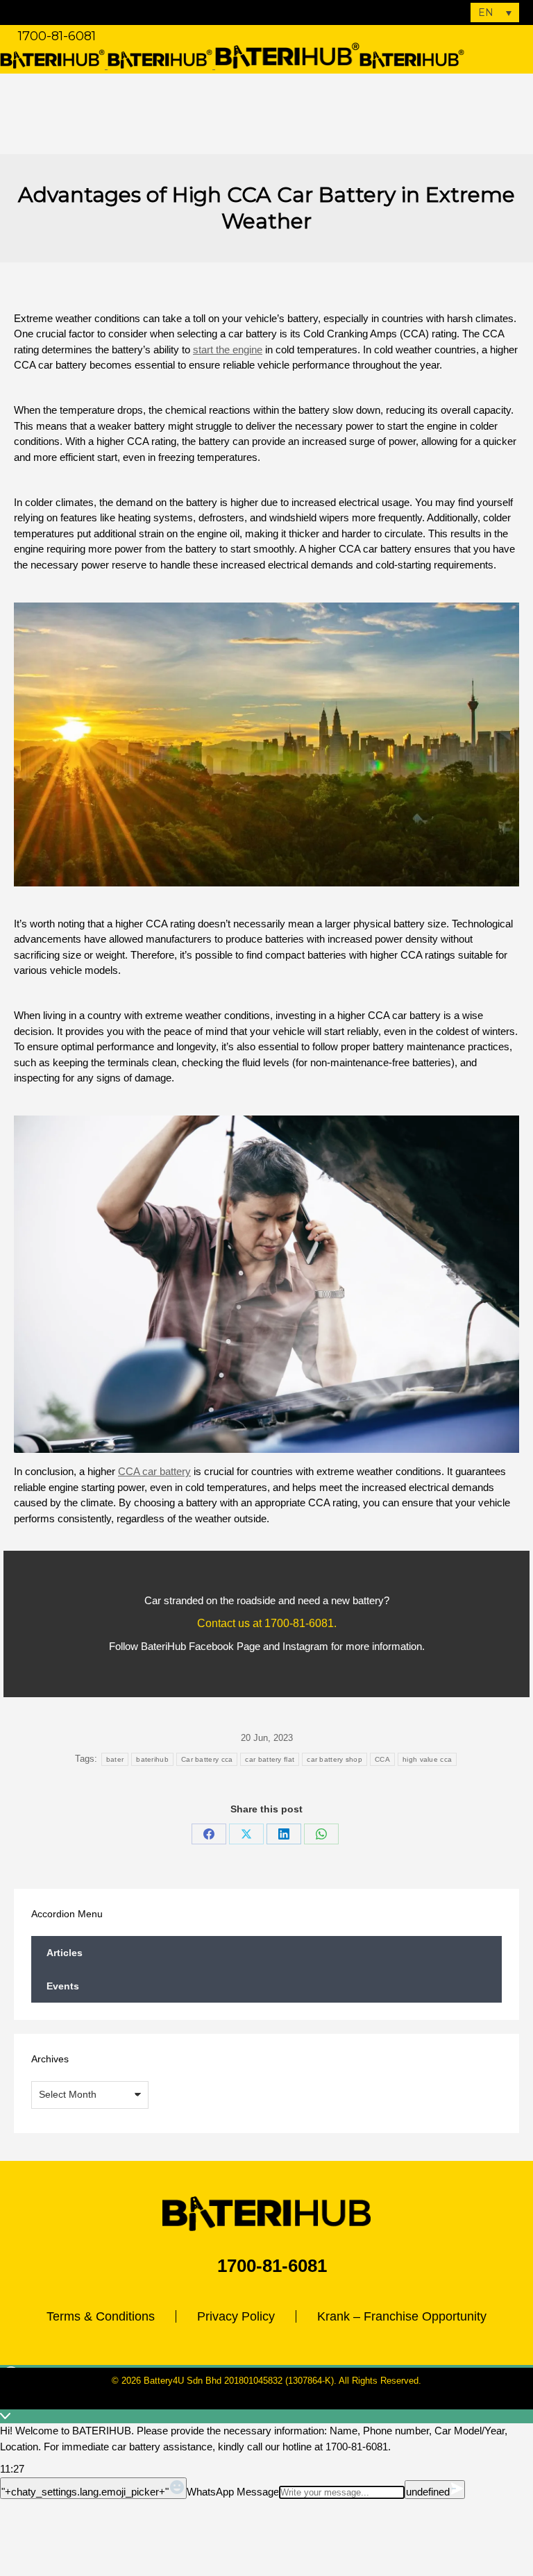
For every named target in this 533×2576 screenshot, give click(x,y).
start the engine (228, 350)
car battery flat (270, 1759)
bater (115, 1759)
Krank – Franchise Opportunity (402, 2316)
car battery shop (335, 1759)
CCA (382, 1759)
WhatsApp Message (233, 2492)
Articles (65, 1953)
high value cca (427, 1759)
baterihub (152, 1759)
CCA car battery (154, 1471)
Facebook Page (225, 1646)
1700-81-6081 (57, 36)
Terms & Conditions (101, 2316)
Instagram (305, 1646)
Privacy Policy (236, 2316)
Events (63, 1986)
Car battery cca (207, 1759)
